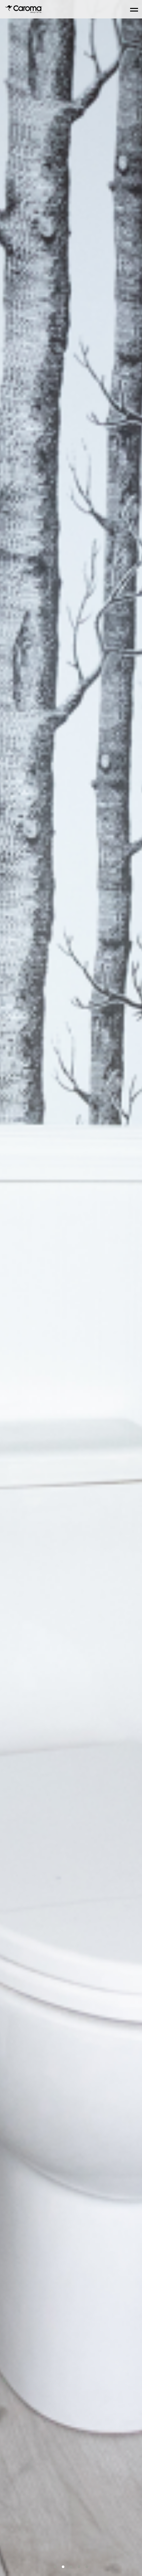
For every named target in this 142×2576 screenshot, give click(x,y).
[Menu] (134, 9)
